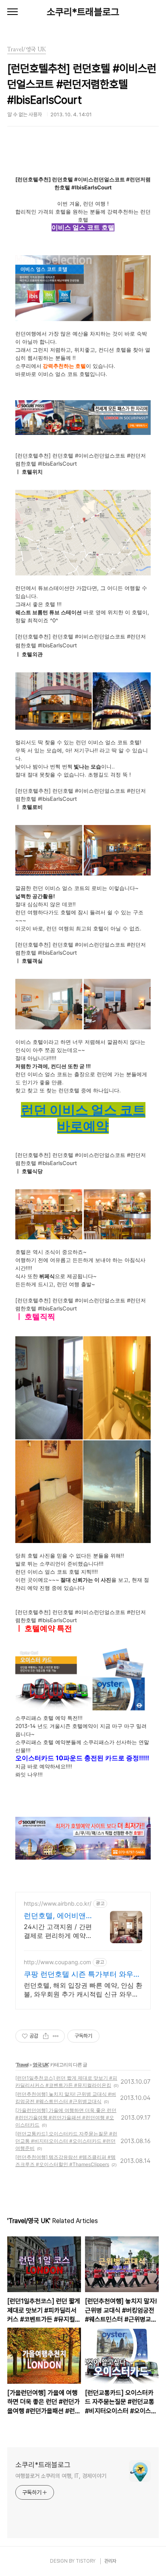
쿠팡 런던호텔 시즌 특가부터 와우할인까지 (82, 1975)
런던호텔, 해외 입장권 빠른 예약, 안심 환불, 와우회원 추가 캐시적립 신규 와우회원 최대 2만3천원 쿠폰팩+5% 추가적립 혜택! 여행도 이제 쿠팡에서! (83, 1990)
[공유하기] (46, 2036)
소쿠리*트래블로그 (83, 12)
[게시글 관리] (56, 2036)
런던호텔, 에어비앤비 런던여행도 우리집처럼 (58, 1916)
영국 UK (40, 2065)
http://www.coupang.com (57, 1962)
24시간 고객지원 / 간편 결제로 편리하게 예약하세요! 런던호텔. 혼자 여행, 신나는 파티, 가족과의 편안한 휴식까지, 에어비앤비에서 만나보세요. (58, 1931)
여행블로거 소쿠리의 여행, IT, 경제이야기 (61, 2476)
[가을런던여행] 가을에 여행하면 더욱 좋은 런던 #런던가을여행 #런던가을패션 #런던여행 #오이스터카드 (66, 2117)
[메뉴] (12, 12)
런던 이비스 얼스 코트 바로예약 (83, 1118)
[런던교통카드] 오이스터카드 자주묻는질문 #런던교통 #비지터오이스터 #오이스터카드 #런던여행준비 (66, 2141)
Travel (22, 2065)
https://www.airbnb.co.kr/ (58, 1903)
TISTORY (86, 2561)
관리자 (110, 2561)
